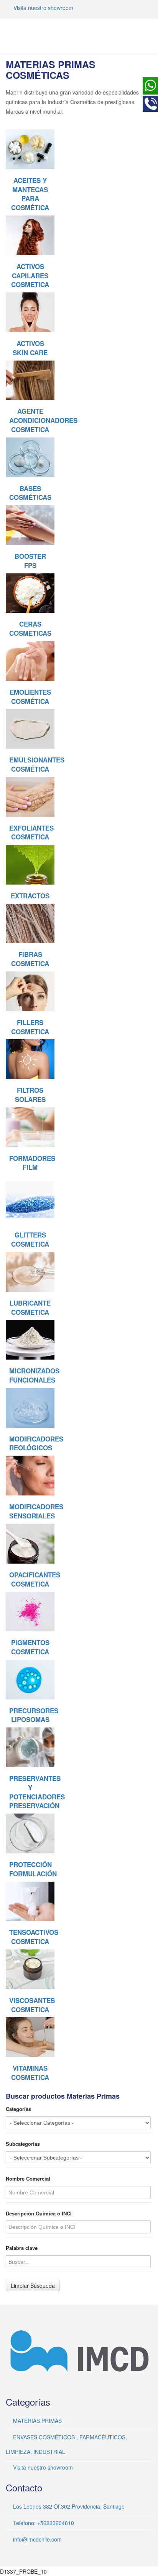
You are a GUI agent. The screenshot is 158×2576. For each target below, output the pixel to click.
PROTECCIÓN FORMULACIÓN (33, 1869)
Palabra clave (22, 2248)
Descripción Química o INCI (39, 2214)
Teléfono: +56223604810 (44, 2523)
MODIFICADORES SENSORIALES (36, 1511)
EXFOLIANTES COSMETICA (31, 833)
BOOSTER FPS (30, 561)
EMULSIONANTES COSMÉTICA (37, 764)
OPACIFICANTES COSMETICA (35, 1579)
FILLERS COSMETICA (30, 1027)
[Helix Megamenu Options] (149, 36)
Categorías (18, 2109)
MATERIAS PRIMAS (37, 2421)
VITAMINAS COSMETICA (30, 2073)
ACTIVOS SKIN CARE (30, 348)
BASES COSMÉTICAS (30, 493)
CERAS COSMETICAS (30, 628)
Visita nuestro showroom (43, 8)
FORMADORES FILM (32, 1163)
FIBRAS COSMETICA (30, 959)
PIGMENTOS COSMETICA (30, 1647)
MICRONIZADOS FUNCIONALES (34, 1375)
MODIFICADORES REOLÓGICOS (36, 1443)
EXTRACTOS (30, 896)
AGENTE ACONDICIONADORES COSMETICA (43, 420)
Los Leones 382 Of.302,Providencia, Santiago (69, 2506)
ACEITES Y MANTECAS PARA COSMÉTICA (30, 194)
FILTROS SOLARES (30, 1095)
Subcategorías (23, 2144)
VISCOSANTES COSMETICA (32, 2005)
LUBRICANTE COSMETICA (30, 1308)
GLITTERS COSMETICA (30, 1239)
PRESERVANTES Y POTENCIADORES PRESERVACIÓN (37, 1792)
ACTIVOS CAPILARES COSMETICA (30, 276)
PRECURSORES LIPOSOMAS (34, 1715)
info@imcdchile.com (37, 2539)
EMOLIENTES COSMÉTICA (30, 697)
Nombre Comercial (28, 2179)
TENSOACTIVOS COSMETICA (34, 1937)
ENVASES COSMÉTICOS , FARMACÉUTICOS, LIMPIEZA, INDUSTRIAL (66, 2444)
